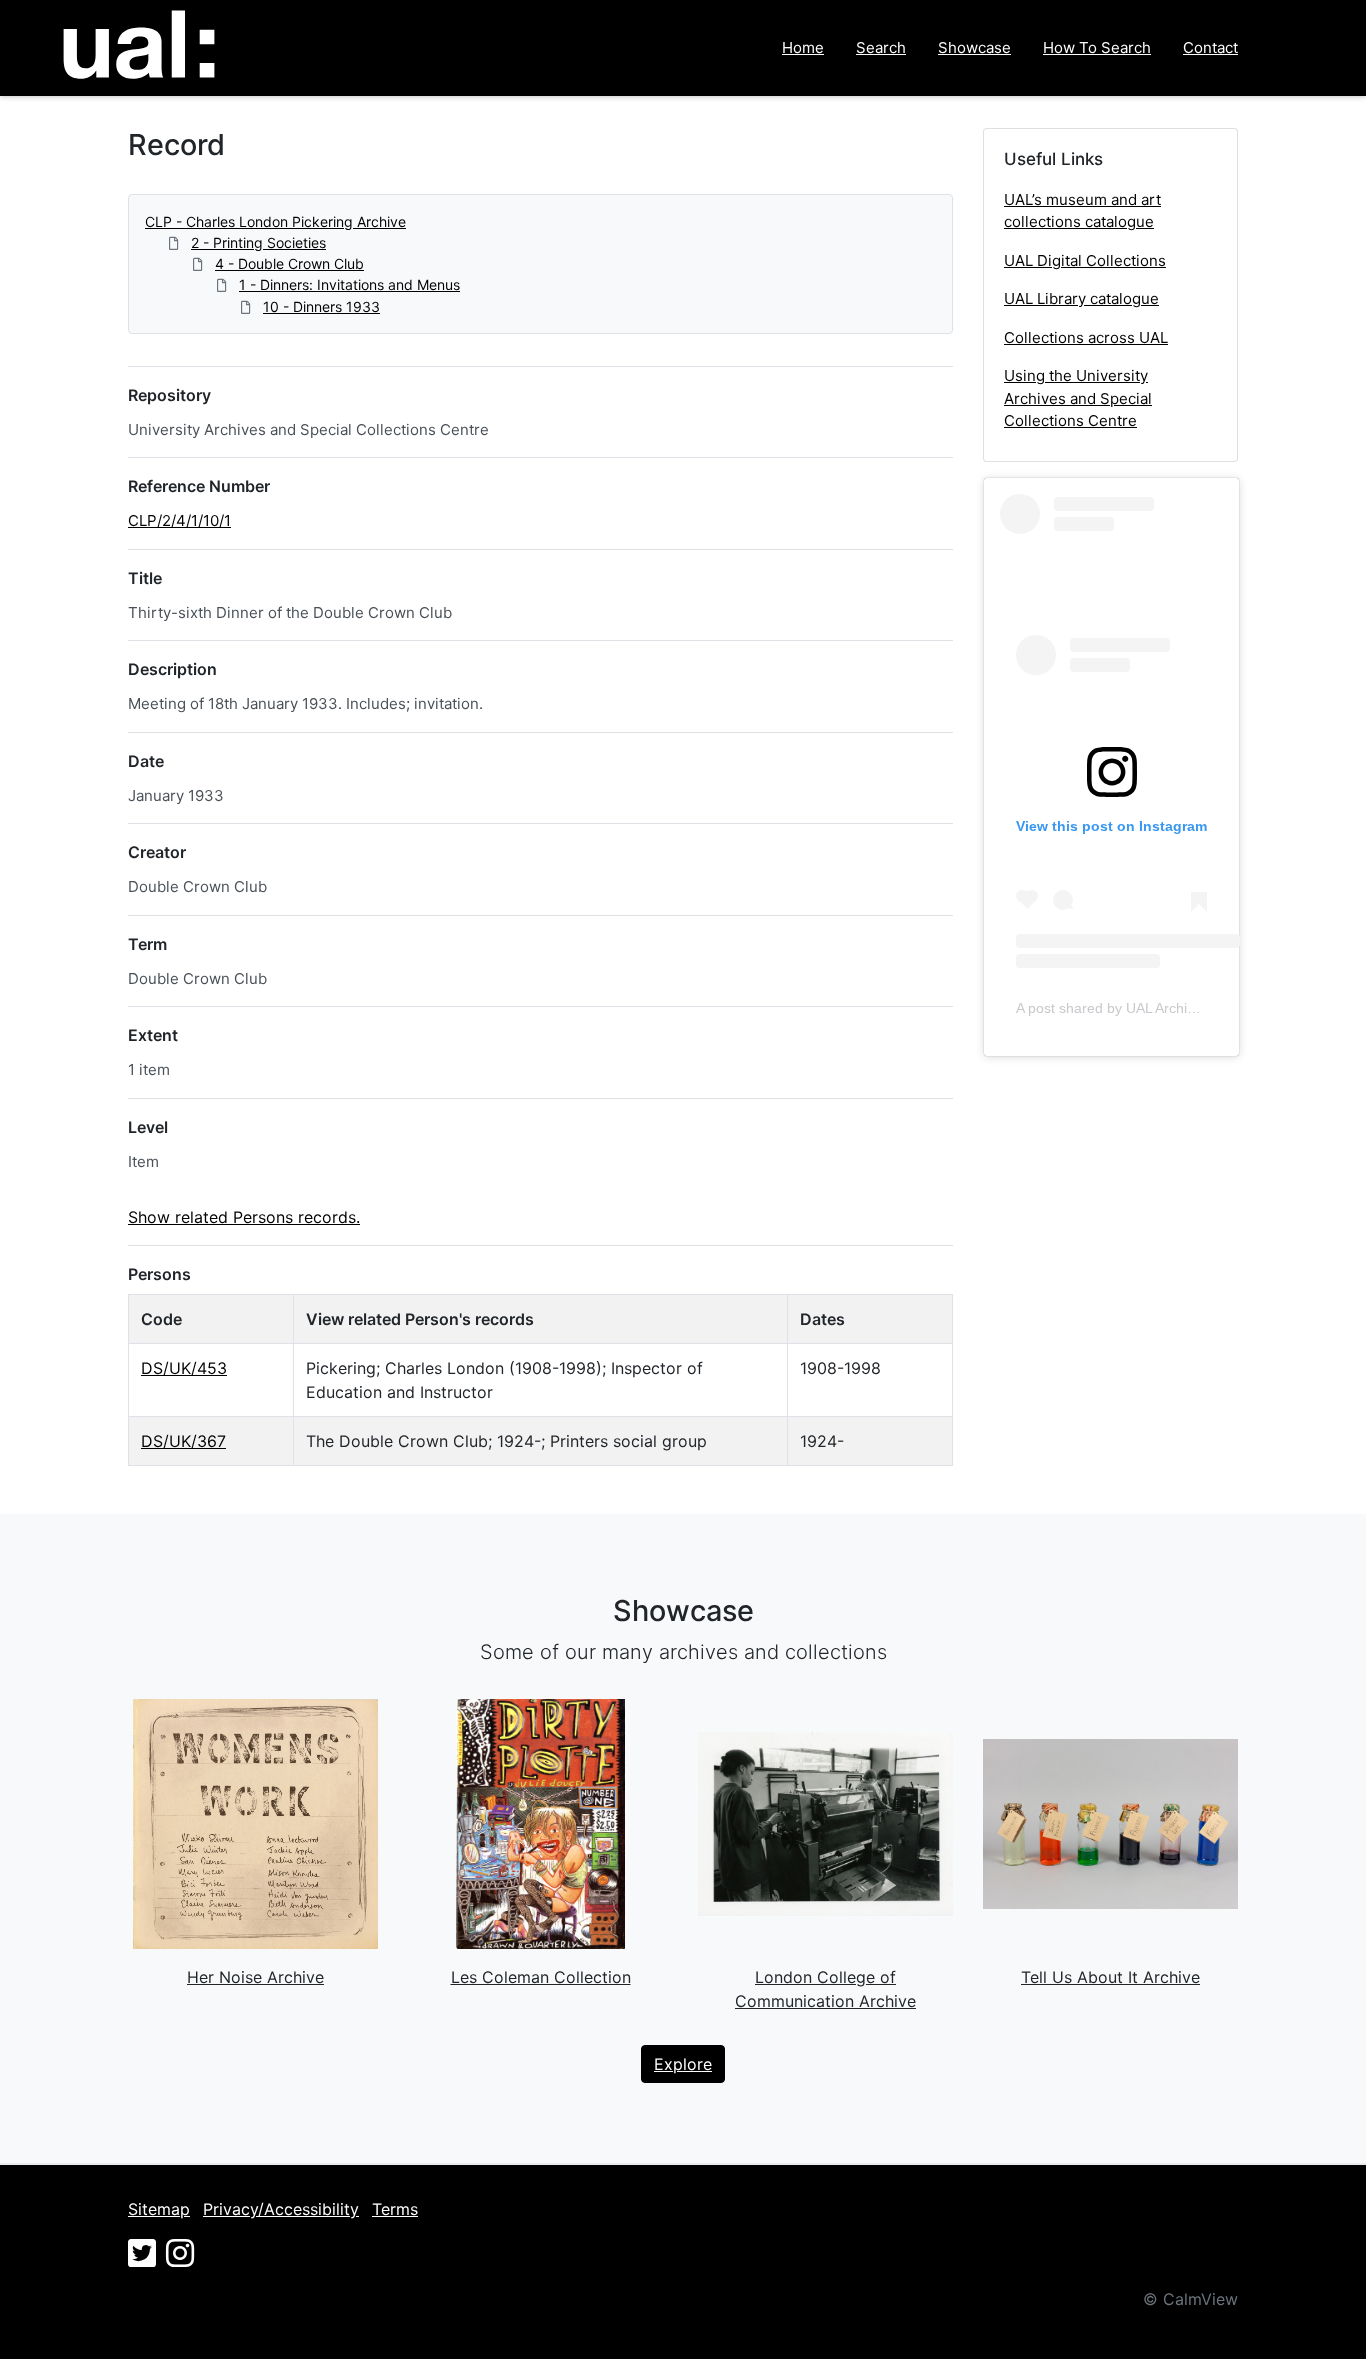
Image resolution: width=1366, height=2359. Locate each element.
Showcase (974, 47)
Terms (395, 2209)
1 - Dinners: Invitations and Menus (349, 284)
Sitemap (159, 2209)
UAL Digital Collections (1085, 260)
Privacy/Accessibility (281, 2209)
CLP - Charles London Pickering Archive (275, 221)
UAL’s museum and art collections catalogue (1082, 211)
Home (803, 47)
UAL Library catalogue (1081, 298)
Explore (683, 2064)
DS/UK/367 (183, 1441)
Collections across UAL (1086, 337)
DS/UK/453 (184, 1368)
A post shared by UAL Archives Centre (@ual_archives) (1190, 1008)
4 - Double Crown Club (289, 263)
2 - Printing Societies (258, 242)
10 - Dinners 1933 (321, 306)
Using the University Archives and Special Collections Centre (1078, 398)
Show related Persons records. (244, 1217)
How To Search (1097, 47)
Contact (1210, 47)
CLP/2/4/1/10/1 (179, 520)
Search (881, 47)
